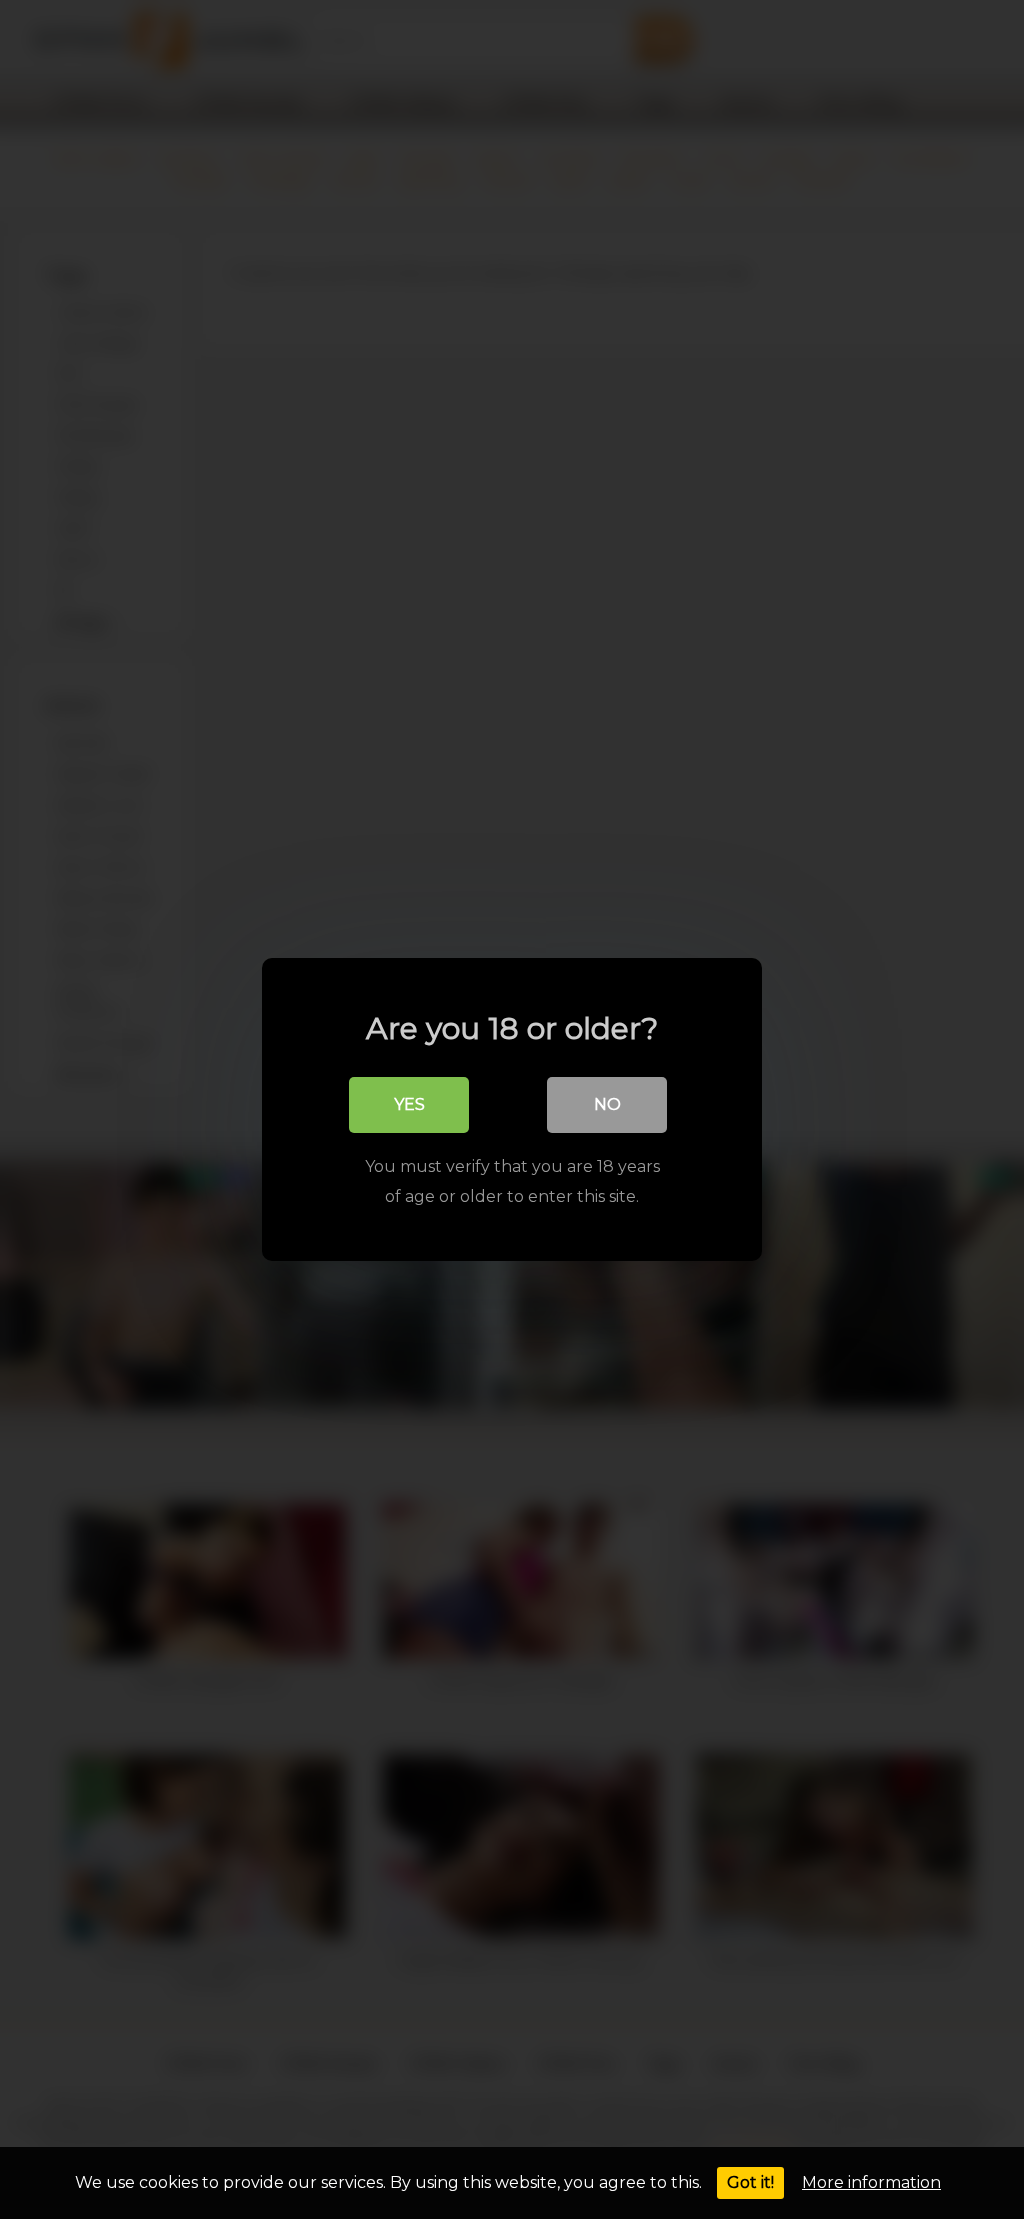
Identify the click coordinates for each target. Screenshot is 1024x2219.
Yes (409, 1104)
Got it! (750, 2182)
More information (871, 2182)
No (607, 1104)
